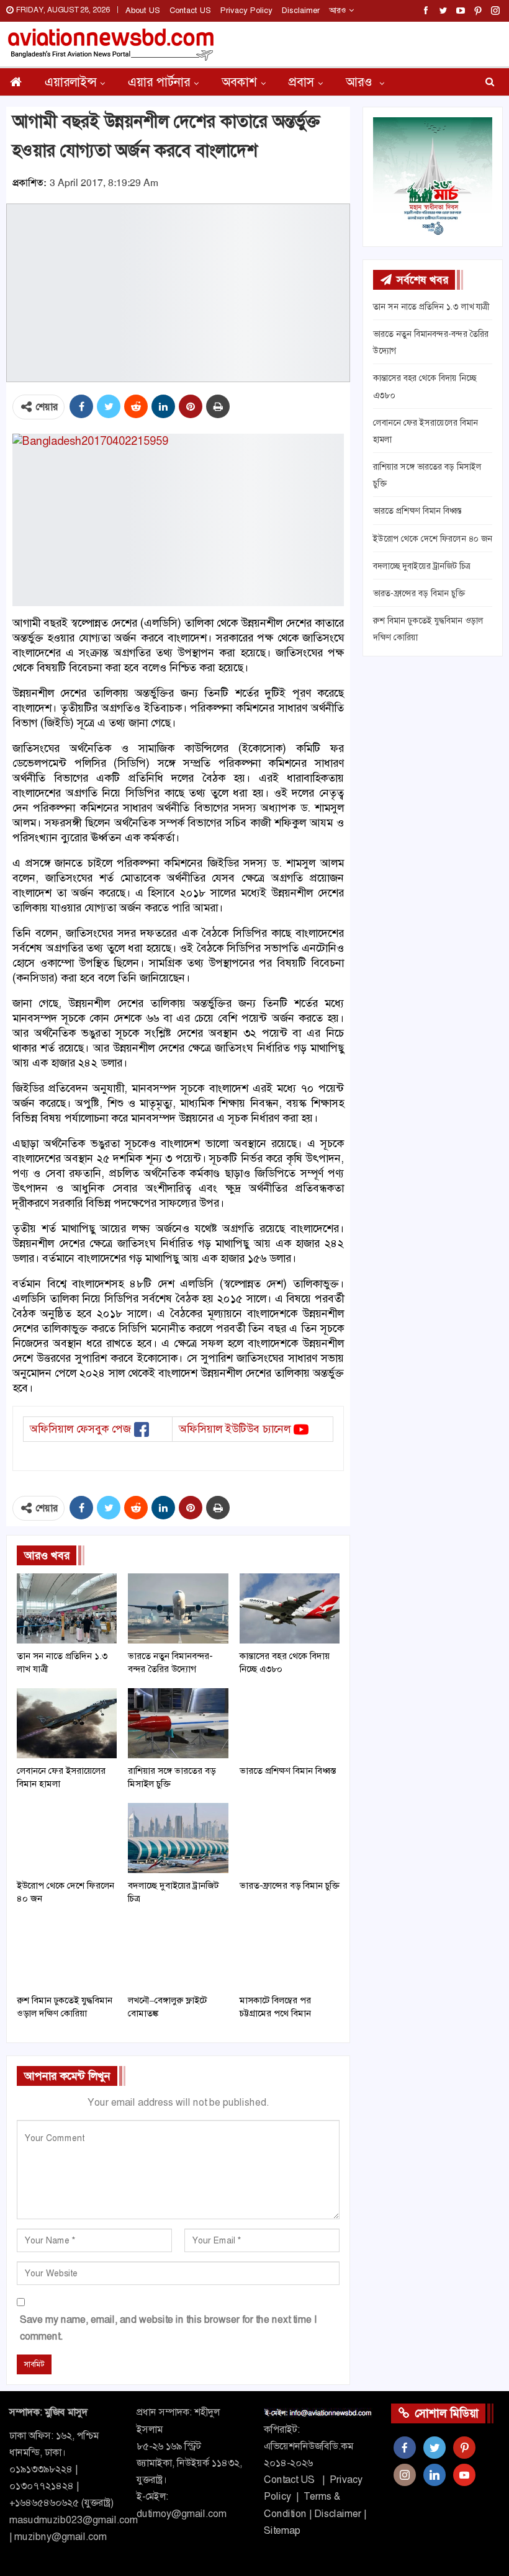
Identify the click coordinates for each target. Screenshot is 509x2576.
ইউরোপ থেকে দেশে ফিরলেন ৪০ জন (433, 539)
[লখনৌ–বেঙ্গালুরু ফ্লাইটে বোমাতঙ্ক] (178, 1953)
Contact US (190, 10)
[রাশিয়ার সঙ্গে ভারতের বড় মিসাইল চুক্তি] (178, 1723)
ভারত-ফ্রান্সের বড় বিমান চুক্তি (419, 593)
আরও (339, 10)
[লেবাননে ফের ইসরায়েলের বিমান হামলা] (67, 1723)
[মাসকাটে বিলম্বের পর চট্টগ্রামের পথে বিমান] (290, 1953)
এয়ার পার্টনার (159, 82)
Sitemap (282, 2530)
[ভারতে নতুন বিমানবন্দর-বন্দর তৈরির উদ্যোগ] (178, 1608)
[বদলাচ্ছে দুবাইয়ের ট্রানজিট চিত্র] (178, 1838)
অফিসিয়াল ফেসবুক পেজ (80, 1429)
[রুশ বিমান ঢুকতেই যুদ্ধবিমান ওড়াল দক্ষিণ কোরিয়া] (67, 1953)
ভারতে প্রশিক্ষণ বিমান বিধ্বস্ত (417, 511)
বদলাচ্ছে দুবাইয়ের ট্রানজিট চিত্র (422, 566)
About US (143, 10)
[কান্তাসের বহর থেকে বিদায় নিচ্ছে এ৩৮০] (290, 1608)
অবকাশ (239, 82)
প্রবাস (301, 82)
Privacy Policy (246, 10)
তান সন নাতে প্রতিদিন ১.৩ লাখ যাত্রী (431, 306)
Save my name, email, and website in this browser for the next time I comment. (168, 2328)
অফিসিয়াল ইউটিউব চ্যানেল (235, 1429)
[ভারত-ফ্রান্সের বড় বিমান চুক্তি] (290, 1838)
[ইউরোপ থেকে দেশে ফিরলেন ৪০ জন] (67, 1838)
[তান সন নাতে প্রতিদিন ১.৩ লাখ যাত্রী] (67, 1608)
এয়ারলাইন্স (70, 82)
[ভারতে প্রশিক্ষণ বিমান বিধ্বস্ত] (290, 1723)
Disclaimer (301, 10)
